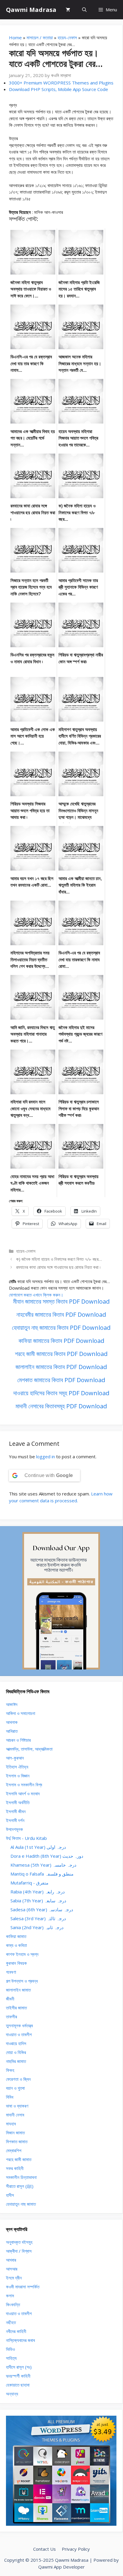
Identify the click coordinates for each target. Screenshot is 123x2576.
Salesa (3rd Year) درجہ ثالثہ (38, 1918)
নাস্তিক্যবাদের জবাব (20, 2340)
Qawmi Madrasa (31, 10)
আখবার (11, 2260)
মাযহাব (11, 2124)
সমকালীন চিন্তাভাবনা (21, 2177)
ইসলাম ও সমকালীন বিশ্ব (24, 1785)
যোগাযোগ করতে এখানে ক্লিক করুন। (36, 1295)
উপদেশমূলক (14, 1829)
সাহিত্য (11, 2358)
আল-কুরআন (15, 1758)
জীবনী (10, 1999)
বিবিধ (10, 2097)
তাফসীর (11, 2017)
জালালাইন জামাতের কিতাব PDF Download (61, 1367)
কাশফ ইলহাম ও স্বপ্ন (22, 1954)
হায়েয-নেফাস (67, 37)
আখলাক (12, 1722)
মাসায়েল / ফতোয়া (40, 37)
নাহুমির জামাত (16, 2061)
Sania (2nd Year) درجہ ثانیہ (37, 1927)
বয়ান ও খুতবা (15, 2088)
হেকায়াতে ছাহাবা (18, 2385)
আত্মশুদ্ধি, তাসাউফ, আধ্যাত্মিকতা (29, 1749)
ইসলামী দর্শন (15, 1820)
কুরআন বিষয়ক (16, 1963)
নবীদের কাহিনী (16, 2331)
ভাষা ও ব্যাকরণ (17, 2106)
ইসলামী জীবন (16, 1811)
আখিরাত (12, 1731)
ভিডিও (10, 2349)
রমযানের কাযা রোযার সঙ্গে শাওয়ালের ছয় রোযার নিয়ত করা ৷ (58, 1267)
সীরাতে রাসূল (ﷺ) (20, 2186)
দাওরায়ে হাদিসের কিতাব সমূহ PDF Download (61, 1393)
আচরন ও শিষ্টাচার (18, 1740)
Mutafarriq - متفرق (29, 1883)
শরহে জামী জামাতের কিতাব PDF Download (61, 1354)
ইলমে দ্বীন (14, 2278)
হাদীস (10, 2195)
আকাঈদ (12, 1704)
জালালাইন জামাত (18, 1990)
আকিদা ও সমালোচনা (21, 1713)
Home (15, 37)
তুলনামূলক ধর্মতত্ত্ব (19, 2025)
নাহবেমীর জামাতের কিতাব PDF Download (61, 1314)
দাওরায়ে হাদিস (16, 2043)
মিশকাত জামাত (17, 2141)
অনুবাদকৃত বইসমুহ (19, 2242)
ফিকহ (10, 2070)
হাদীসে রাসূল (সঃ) (19, 2367)
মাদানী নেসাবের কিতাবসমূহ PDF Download (61, 1406)
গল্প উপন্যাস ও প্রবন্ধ (22, 1981)
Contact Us (44, 2549)
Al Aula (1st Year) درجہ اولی (38, 1847)
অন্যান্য (12, 2394)
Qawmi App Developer (61, 2567)
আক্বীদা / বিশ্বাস (19, 2251)
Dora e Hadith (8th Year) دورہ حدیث (47, 1856)
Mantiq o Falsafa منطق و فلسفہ (42, 1874)
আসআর (12, 2269)
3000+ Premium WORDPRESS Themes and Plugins (61, 83)
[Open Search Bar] (84, 10)
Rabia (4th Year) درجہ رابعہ (38, 1892)
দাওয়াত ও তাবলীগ (19, 2034)
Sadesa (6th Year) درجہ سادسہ (42, 1909)
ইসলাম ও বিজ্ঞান (18, 1776)
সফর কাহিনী (15, 2168)
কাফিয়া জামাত (16, 1936)
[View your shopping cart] (68, 10)
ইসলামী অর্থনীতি (18, 1802)
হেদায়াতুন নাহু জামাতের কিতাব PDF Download (61, 1328)
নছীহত (11, 2322)
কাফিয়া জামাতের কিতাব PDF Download (61, 1341)
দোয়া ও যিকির (16, 2052)
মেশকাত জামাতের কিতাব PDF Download (61, 1380)
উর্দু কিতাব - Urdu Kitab (26, 1838)
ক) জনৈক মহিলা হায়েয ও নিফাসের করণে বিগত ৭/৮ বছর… (59, 1259)
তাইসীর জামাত (16, 2008)
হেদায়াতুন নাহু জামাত (21, 2204)
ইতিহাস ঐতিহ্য (17, 1767)
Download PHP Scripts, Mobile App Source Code (59, 89)
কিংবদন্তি (13, 2304)
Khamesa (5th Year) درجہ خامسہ (43, 1865)
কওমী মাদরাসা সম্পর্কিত (23, 2287)
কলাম (10, 2296)
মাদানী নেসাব (15, 2115)
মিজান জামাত (15, 2133)
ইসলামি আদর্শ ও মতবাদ (23, 1793)
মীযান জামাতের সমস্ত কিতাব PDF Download (61, 1301)
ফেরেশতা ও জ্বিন (18, 2079)
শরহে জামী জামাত (19, 2159)
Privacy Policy (76, 2549)
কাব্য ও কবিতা (16, 1945)
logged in (46, 1456)
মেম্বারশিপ (14, 2150)
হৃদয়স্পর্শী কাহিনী (18, 2376)
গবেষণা (11, 1972)
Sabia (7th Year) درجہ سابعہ (38, 1901)
